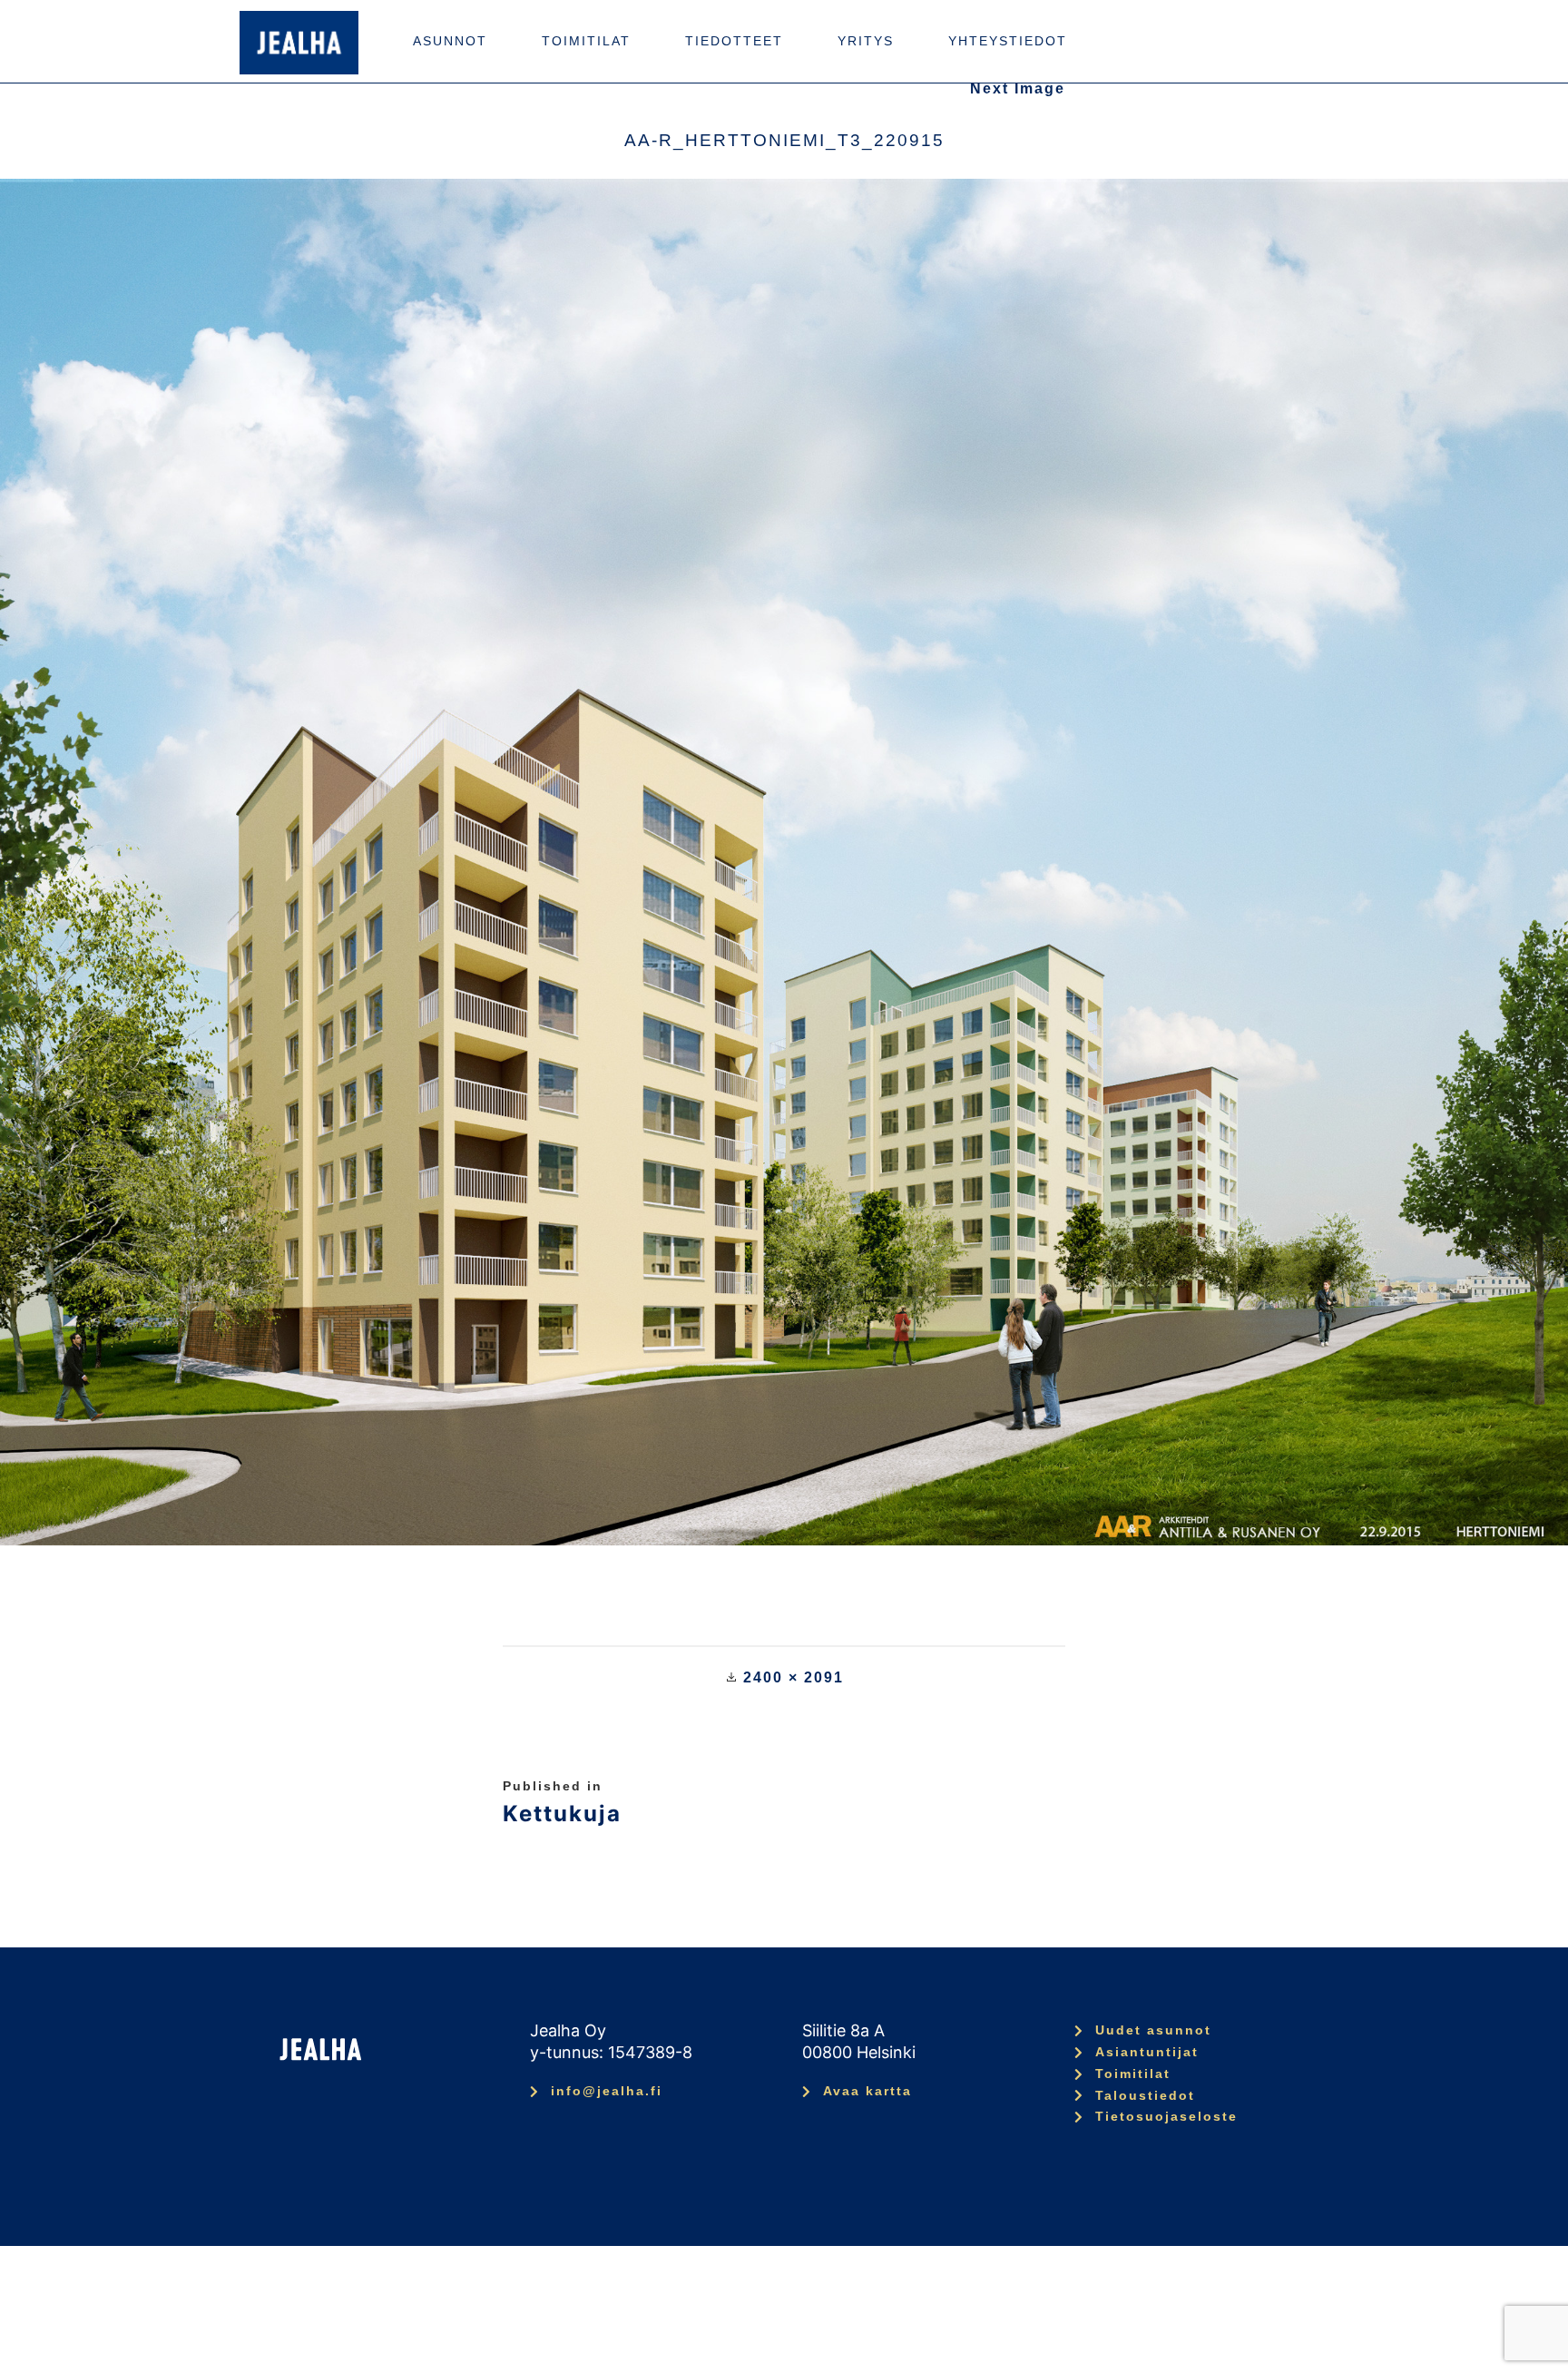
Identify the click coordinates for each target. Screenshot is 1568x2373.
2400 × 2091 (794, 1677)
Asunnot (450, 41)
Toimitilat (586, 41)
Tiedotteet (734, 41)
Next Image (1018, 88)
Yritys (866, 41)
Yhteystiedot (1008, 41)
